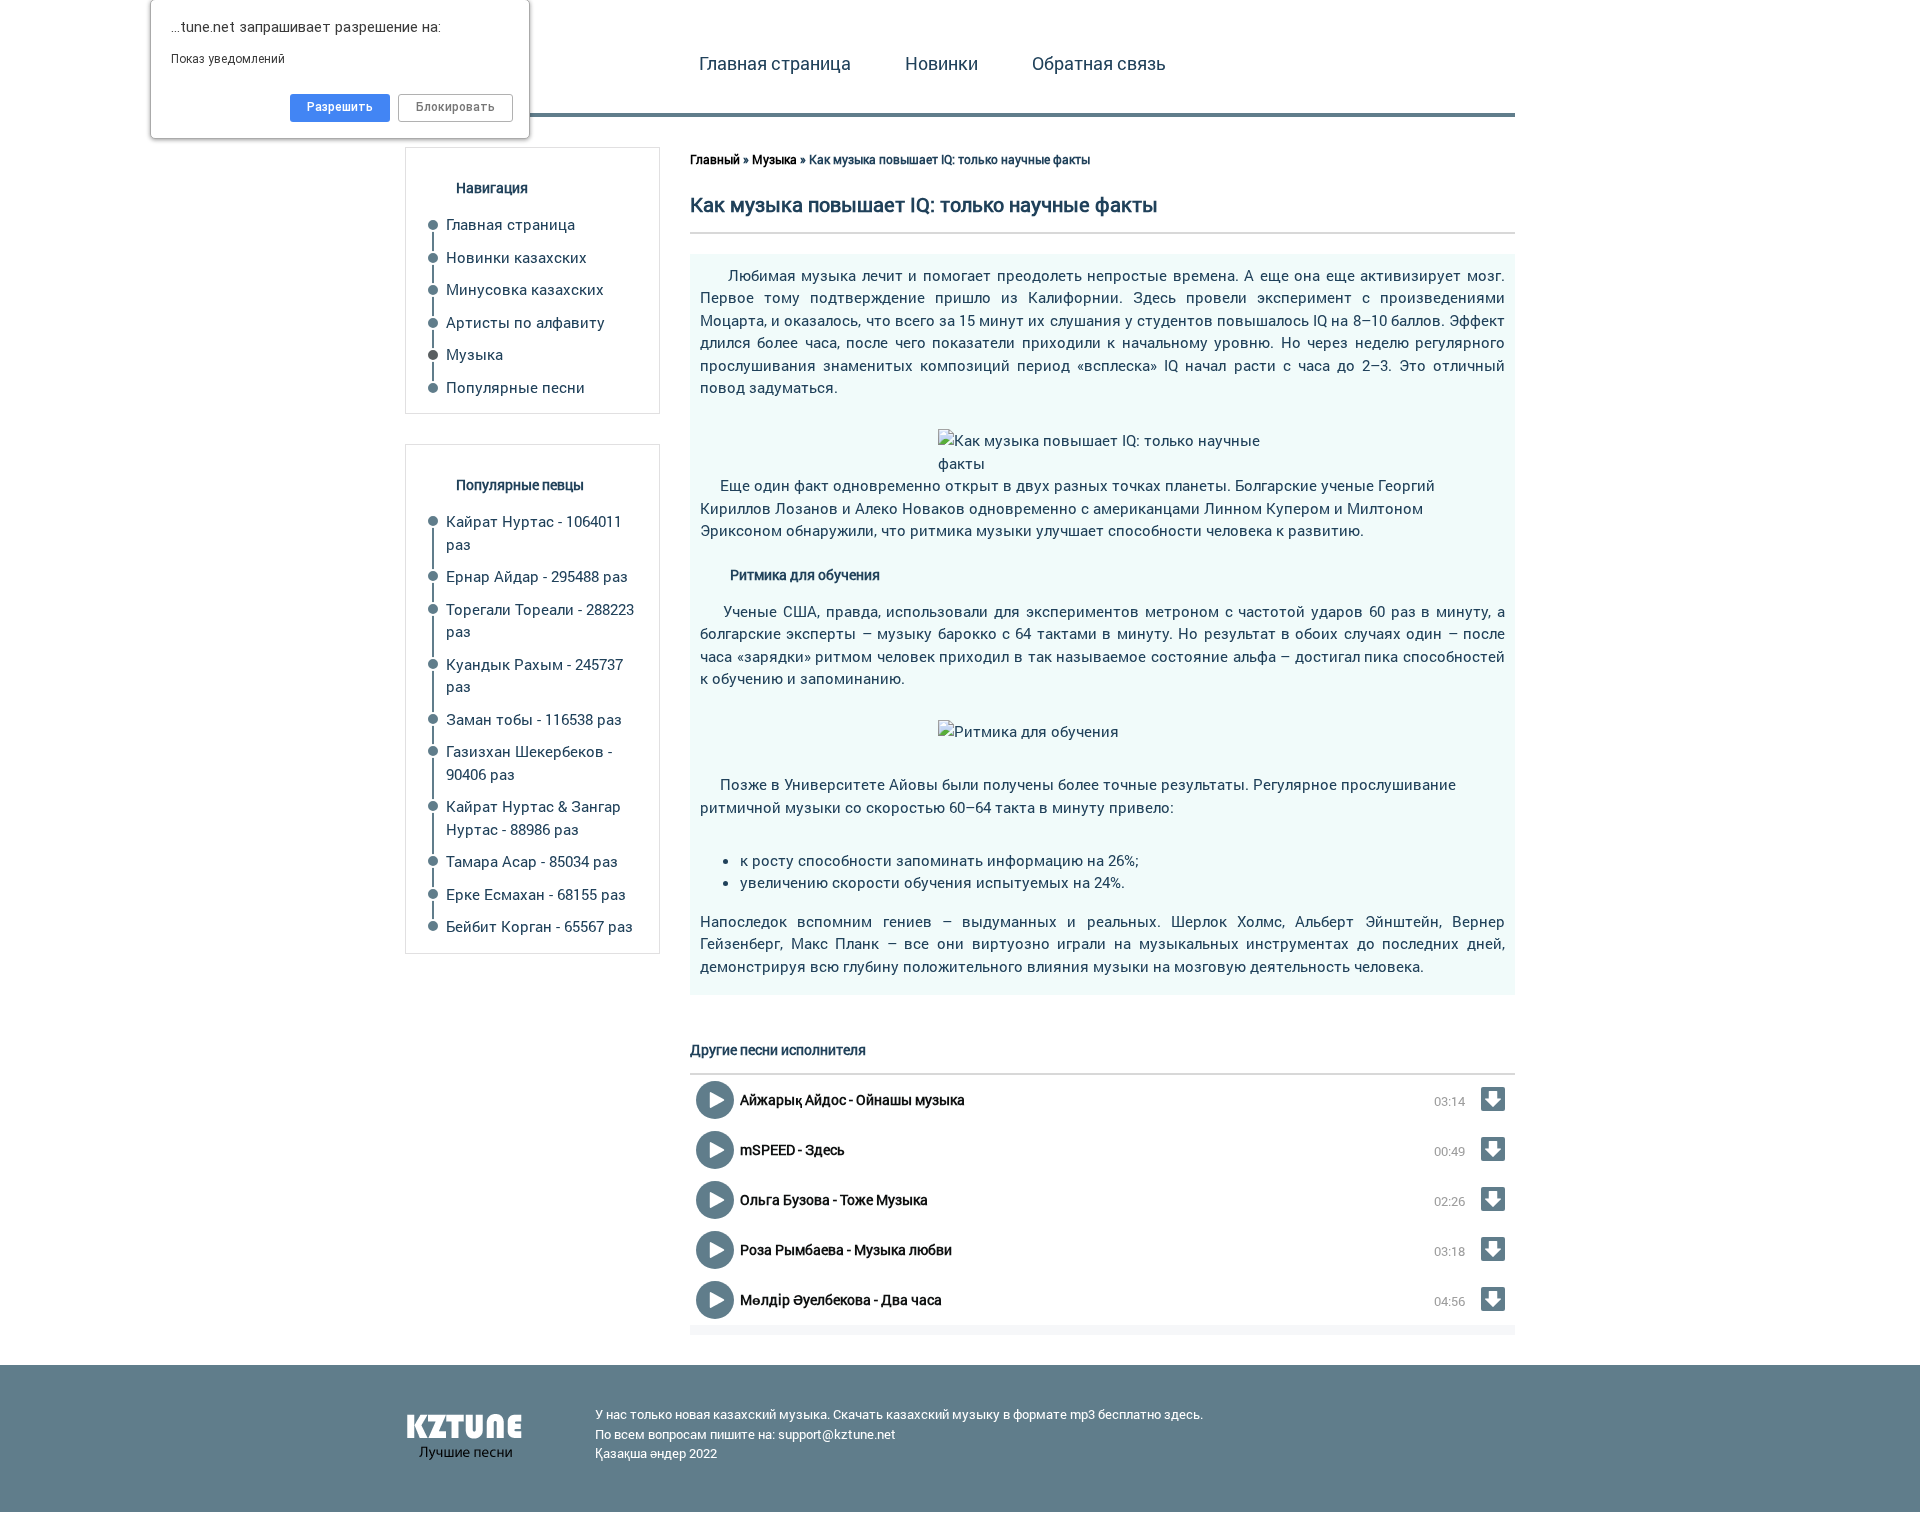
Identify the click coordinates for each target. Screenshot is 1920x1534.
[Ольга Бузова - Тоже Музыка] (1493, 1199)
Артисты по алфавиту (525, 322)
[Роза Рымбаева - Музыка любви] (1493, 1249)
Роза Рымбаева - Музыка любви (846, 1249)
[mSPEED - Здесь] (1493, 1149)
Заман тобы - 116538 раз (534, 719)
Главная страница (775, 63)
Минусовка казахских (525, 289)
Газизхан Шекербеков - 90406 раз (529, 762)
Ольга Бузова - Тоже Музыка (834, 1199)
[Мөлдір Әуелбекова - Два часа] (1493, 1299)
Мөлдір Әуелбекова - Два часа (841, 1299)
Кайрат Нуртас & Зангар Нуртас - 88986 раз (533, 817)
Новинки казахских (516, 257)
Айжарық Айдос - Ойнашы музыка (852, 1099)
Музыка (474, 354)
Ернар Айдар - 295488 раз (537, 576)
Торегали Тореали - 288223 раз (540, 620)
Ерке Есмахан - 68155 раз (536, 894)
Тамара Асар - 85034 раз (532, 861)
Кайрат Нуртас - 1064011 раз (534, 532)
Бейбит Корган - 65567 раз (539, 926)
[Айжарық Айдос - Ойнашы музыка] (1493, 1099)
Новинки (941, 63)
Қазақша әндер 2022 (656, 1453)
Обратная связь (1099, 63)
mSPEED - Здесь (792, 1149)
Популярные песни (515, 387)
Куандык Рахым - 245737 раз (534, 675)
